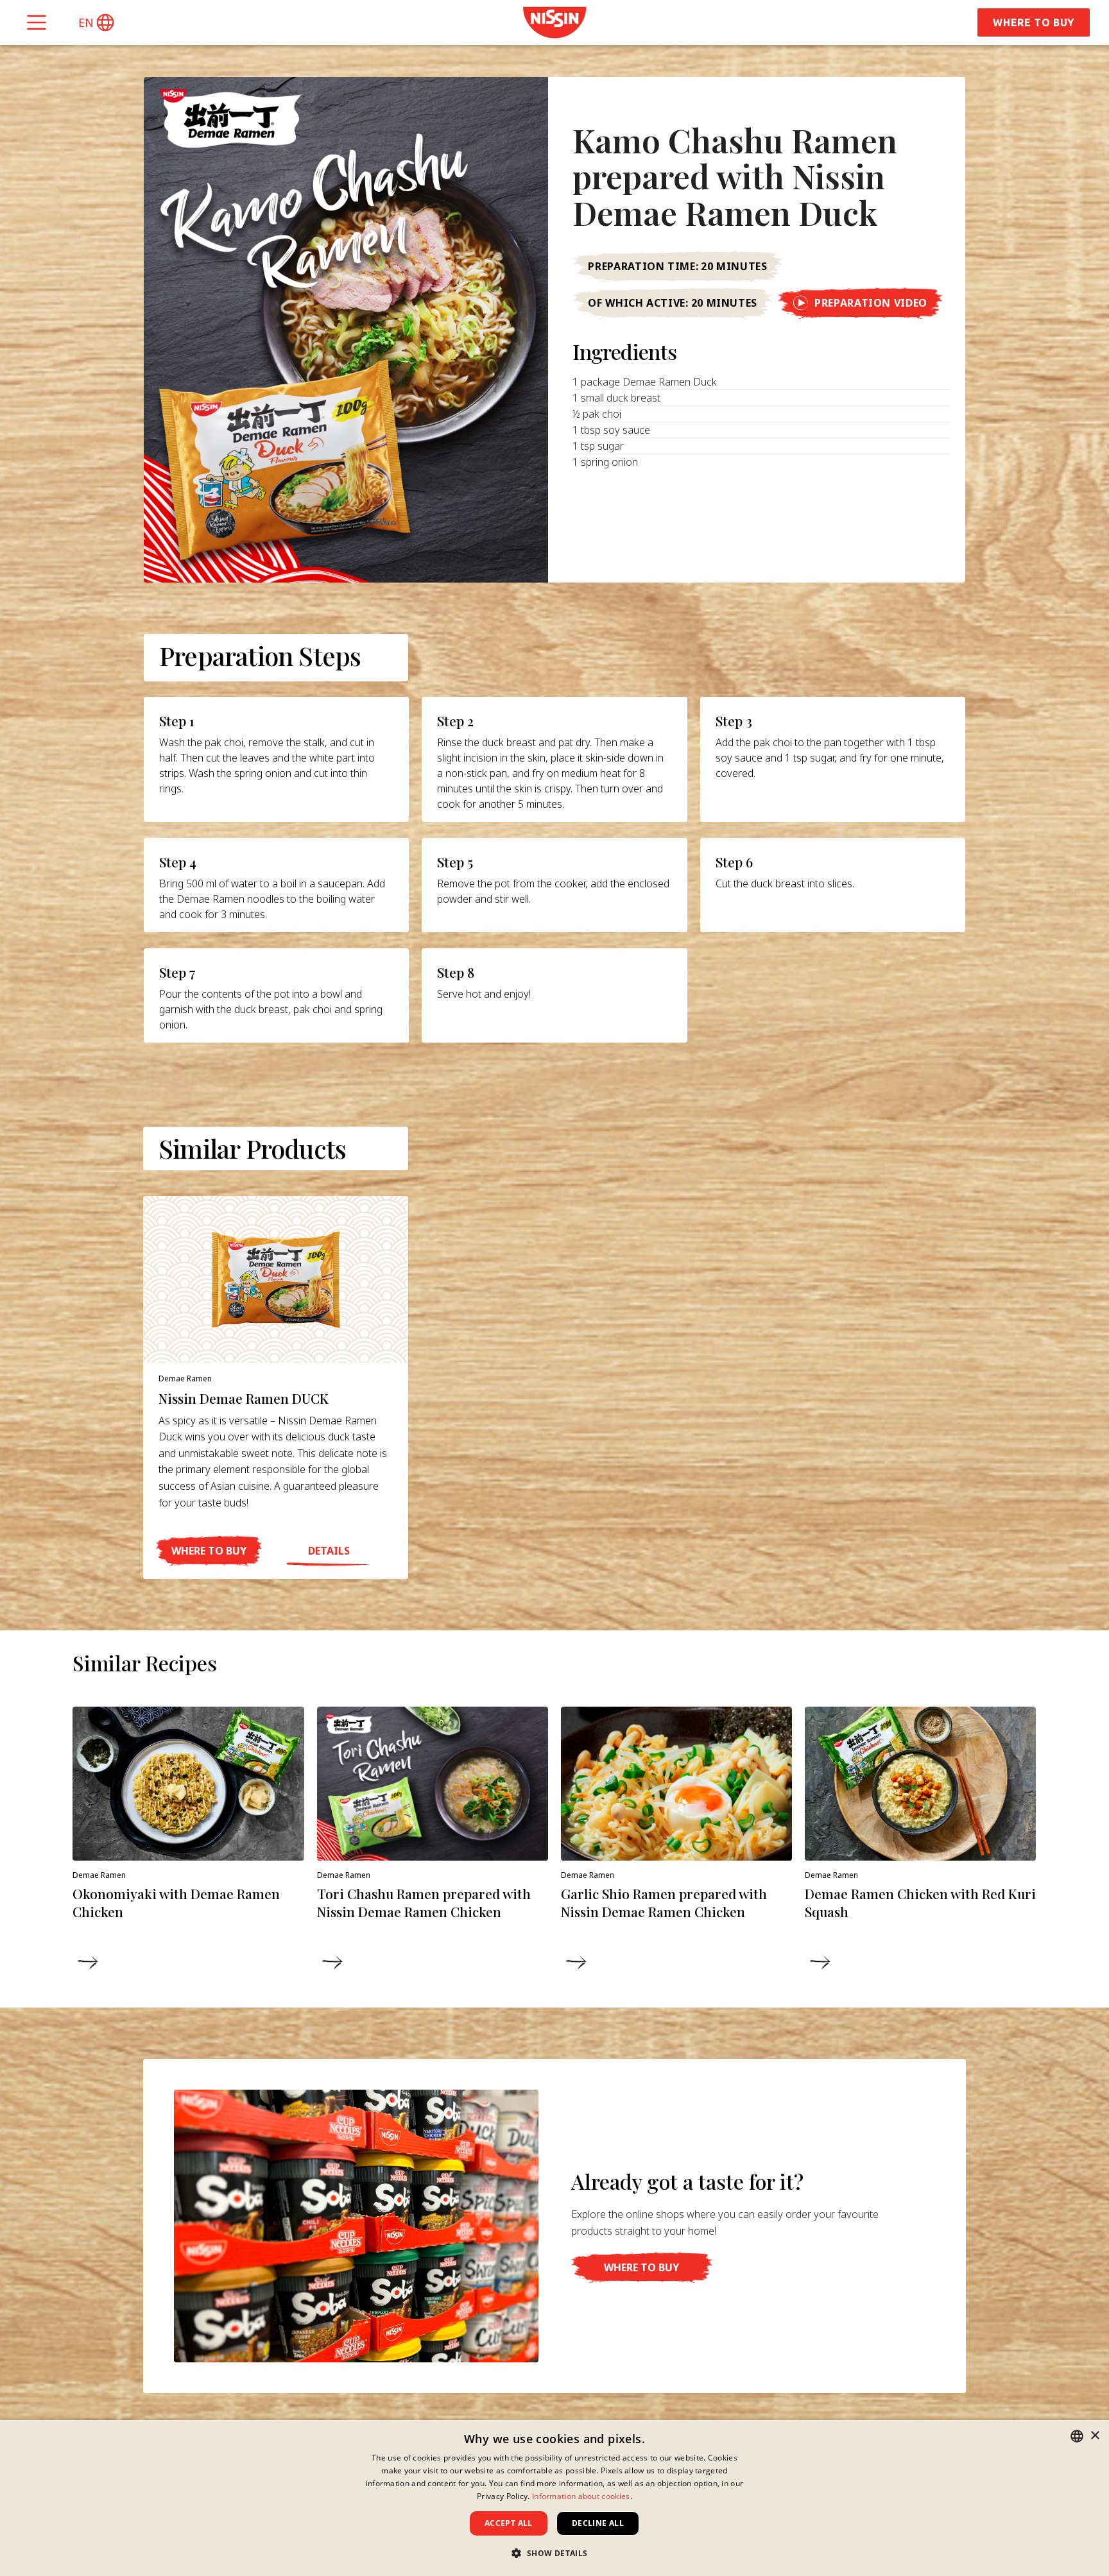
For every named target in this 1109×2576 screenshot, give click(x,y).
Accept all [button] (509, 2523)
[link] (554, 22)
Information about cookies (581, 2496)
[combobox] (1077, 2436)
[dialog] (554, 2498)
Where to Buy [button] (1034, 22)
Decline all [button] (598, 2523)
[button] (96, 22)
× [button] (1095, 2436)
